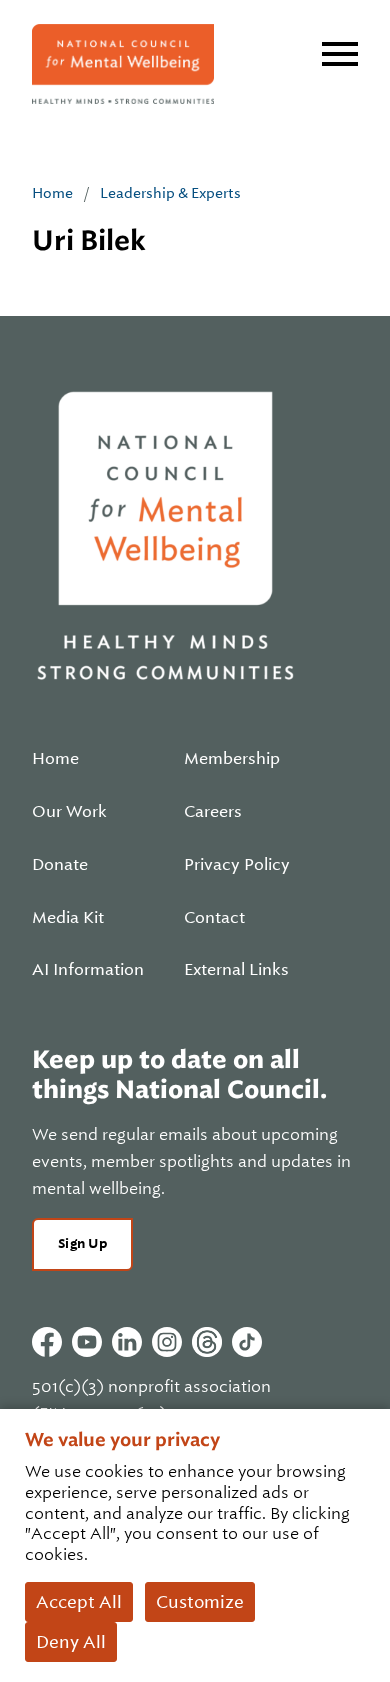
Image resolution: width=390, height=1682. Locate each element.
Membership (232, 759)
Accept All (79, 1602)
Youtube (87, 1342)
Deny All (71, 1642)
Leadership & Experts (170, 193)
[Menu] (340, 54)
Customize (200, 1602)
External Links (236, 970)
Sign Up (82, 1243)
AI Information (88, 970)
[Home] (123, 64)
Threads (207, 1342)
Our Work (69, 812)
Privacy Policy (237, 865)
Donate (60, 865)
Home (52, 193)
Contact (214, 918)
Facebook (47, 1342)
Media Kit (68, 918)
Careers (213, 812)
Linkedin (127, 1342)
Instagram (167, 1342)
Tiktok (247, 1342)
